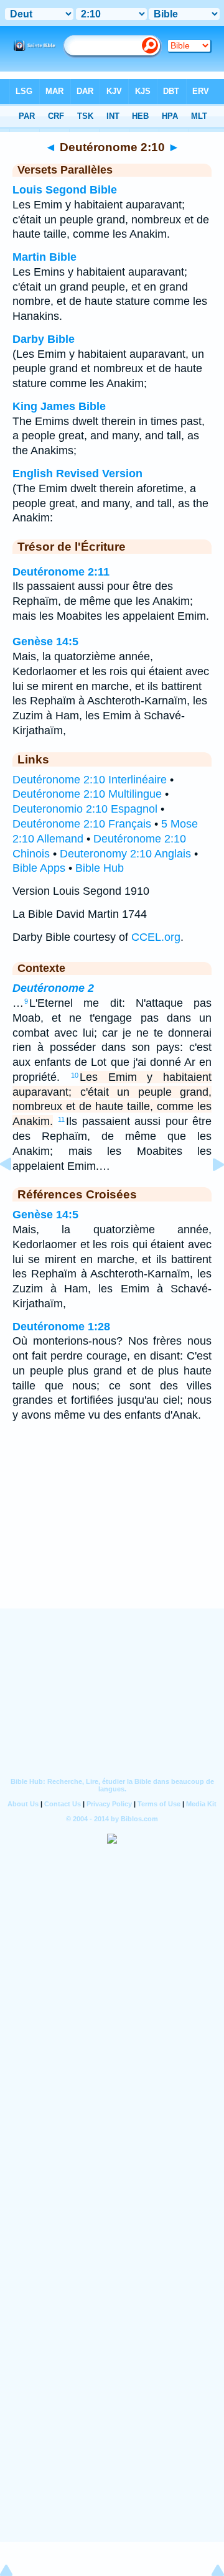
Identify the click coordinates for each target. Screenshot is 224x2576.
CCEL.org (156, 937)
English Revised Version (77, 474)
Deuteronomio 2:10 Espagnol (85, 809)
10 (75, 1075)
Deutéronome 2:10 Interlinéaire (90, 780)
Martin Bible (44, 257)
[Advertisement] (112, 1532)
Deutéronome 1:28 (61, 1327)
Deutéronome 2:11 (61, 572)
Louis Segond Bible (65, 190)
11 (61, 1119)
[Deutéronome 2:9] (16, 1192)
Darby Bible (44, 339)
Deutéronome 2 (53, 988)
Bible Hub (100, 868)
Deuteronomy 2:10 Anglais (125, 854)
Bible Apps (39, 868)
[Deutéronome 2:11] (208, 1192)
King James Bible (59, 406)
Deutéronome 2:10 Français (82, 824)
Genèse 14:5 (45, 642)
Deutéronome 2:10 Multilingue (87, 794)
